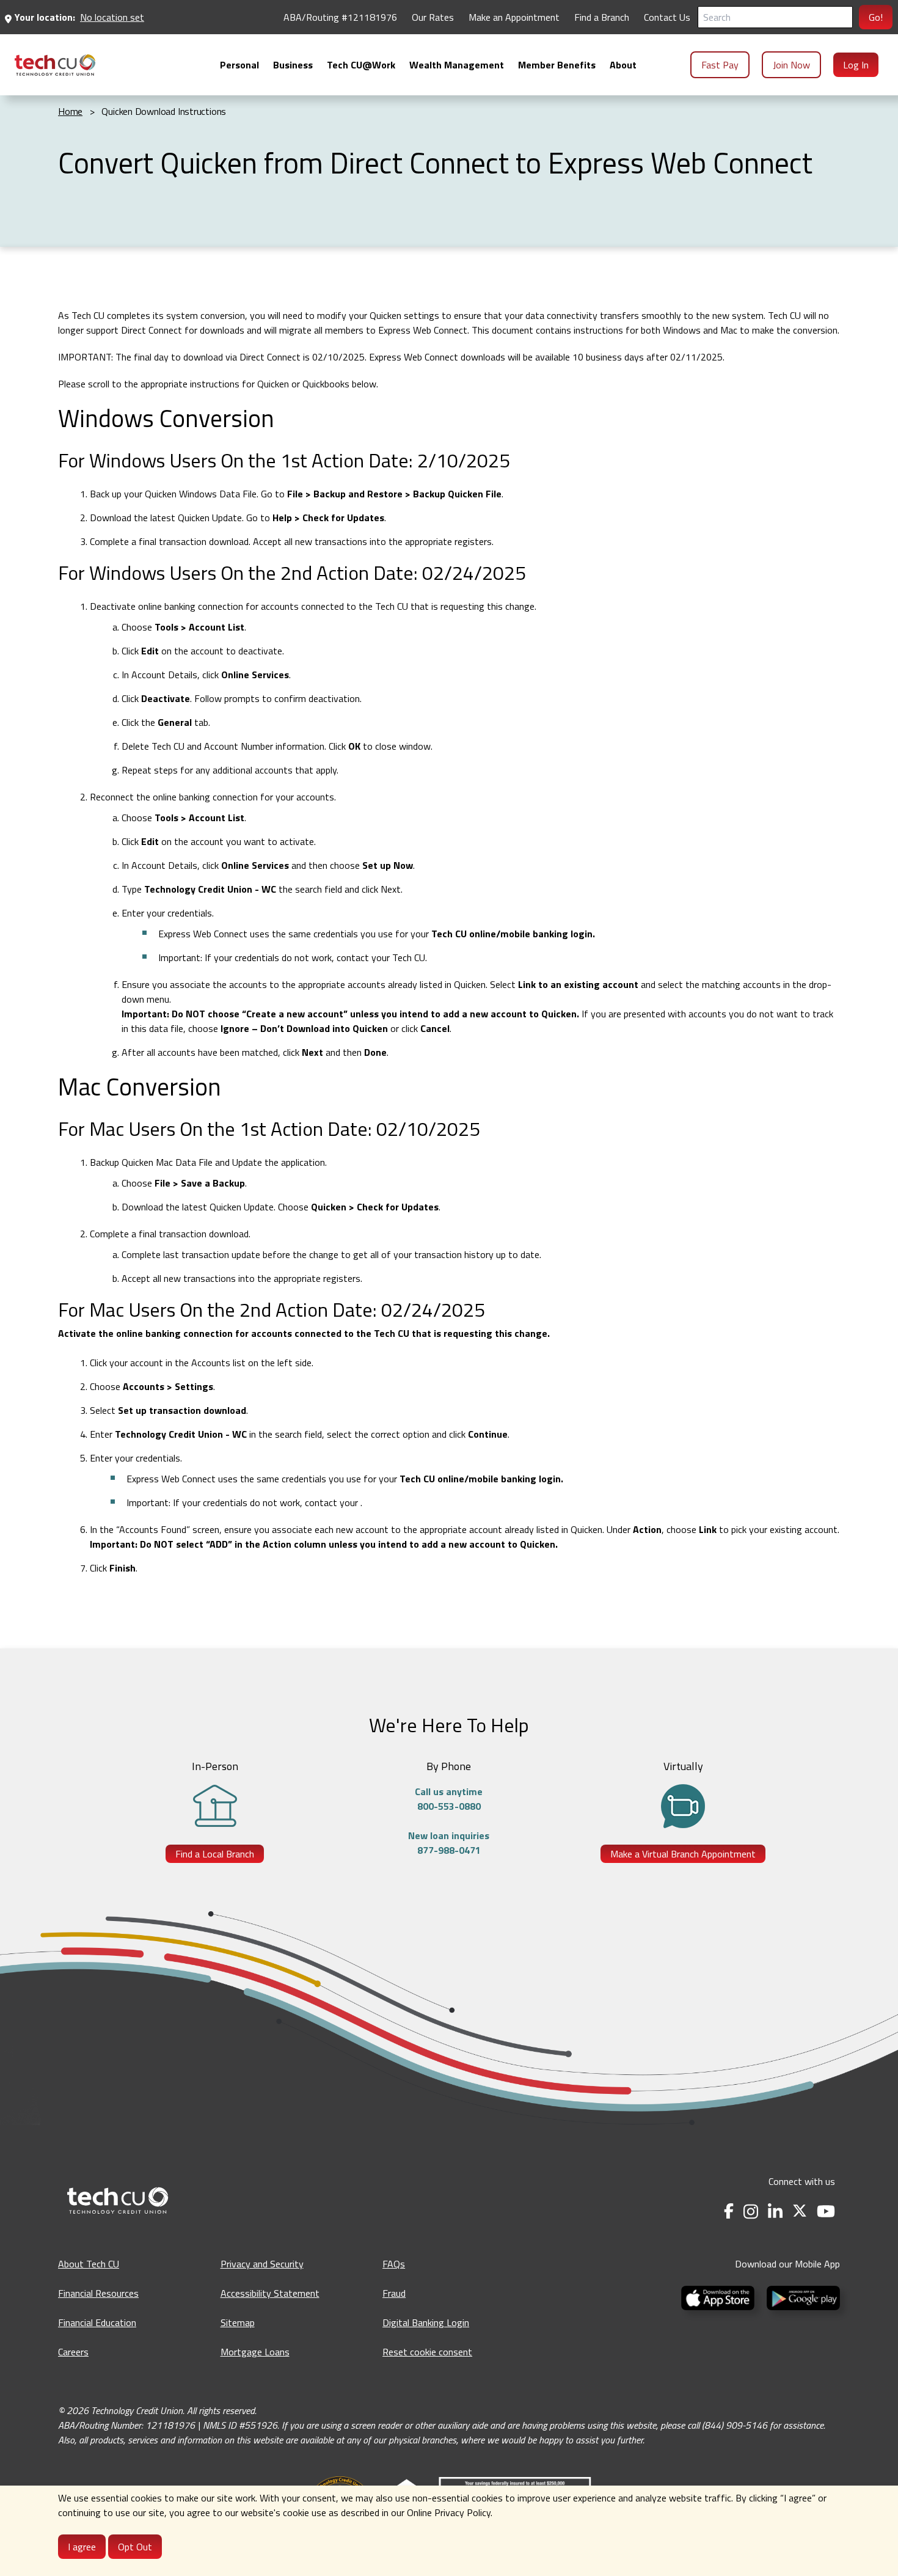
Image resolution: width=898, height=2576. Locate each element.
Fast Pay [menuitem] (720, 65)
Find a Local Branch (215, 1854)
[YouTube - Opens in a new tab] (826, 2212)
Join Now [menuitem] (791, 65)
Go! (876, 17)
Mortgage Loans (255, 2352)
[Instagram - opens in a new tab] (751, 2212)
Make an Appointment (514, 17)
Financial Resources (98, 2293)
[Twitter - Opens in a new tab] (800, 2212)
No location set (112, 17)
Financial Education (97, 2322)
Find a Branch (602, 17)
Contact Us (667, 17)
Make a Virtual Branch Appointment (683, 1854)
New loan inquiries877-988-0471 (449, 1843)
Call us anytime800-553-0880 (449, 1799)
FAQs (394, 2264)
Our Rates (433, 17)
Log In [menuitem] (856, 65)
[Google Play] (801, 2297)
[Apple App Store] (719, 2297)
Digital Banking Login (426, 2322)
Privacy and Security (262, 2264)
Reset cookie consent (427, 2352)
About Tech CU (89, 2264)
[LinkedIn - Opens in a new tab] (775, 2212)
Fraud (394, 2293)
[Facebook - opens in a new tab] (729, 2212)
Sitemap (238, 2322)
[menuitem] (55, 65)
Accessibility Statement (270, 2293)
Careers (73, 2352)
